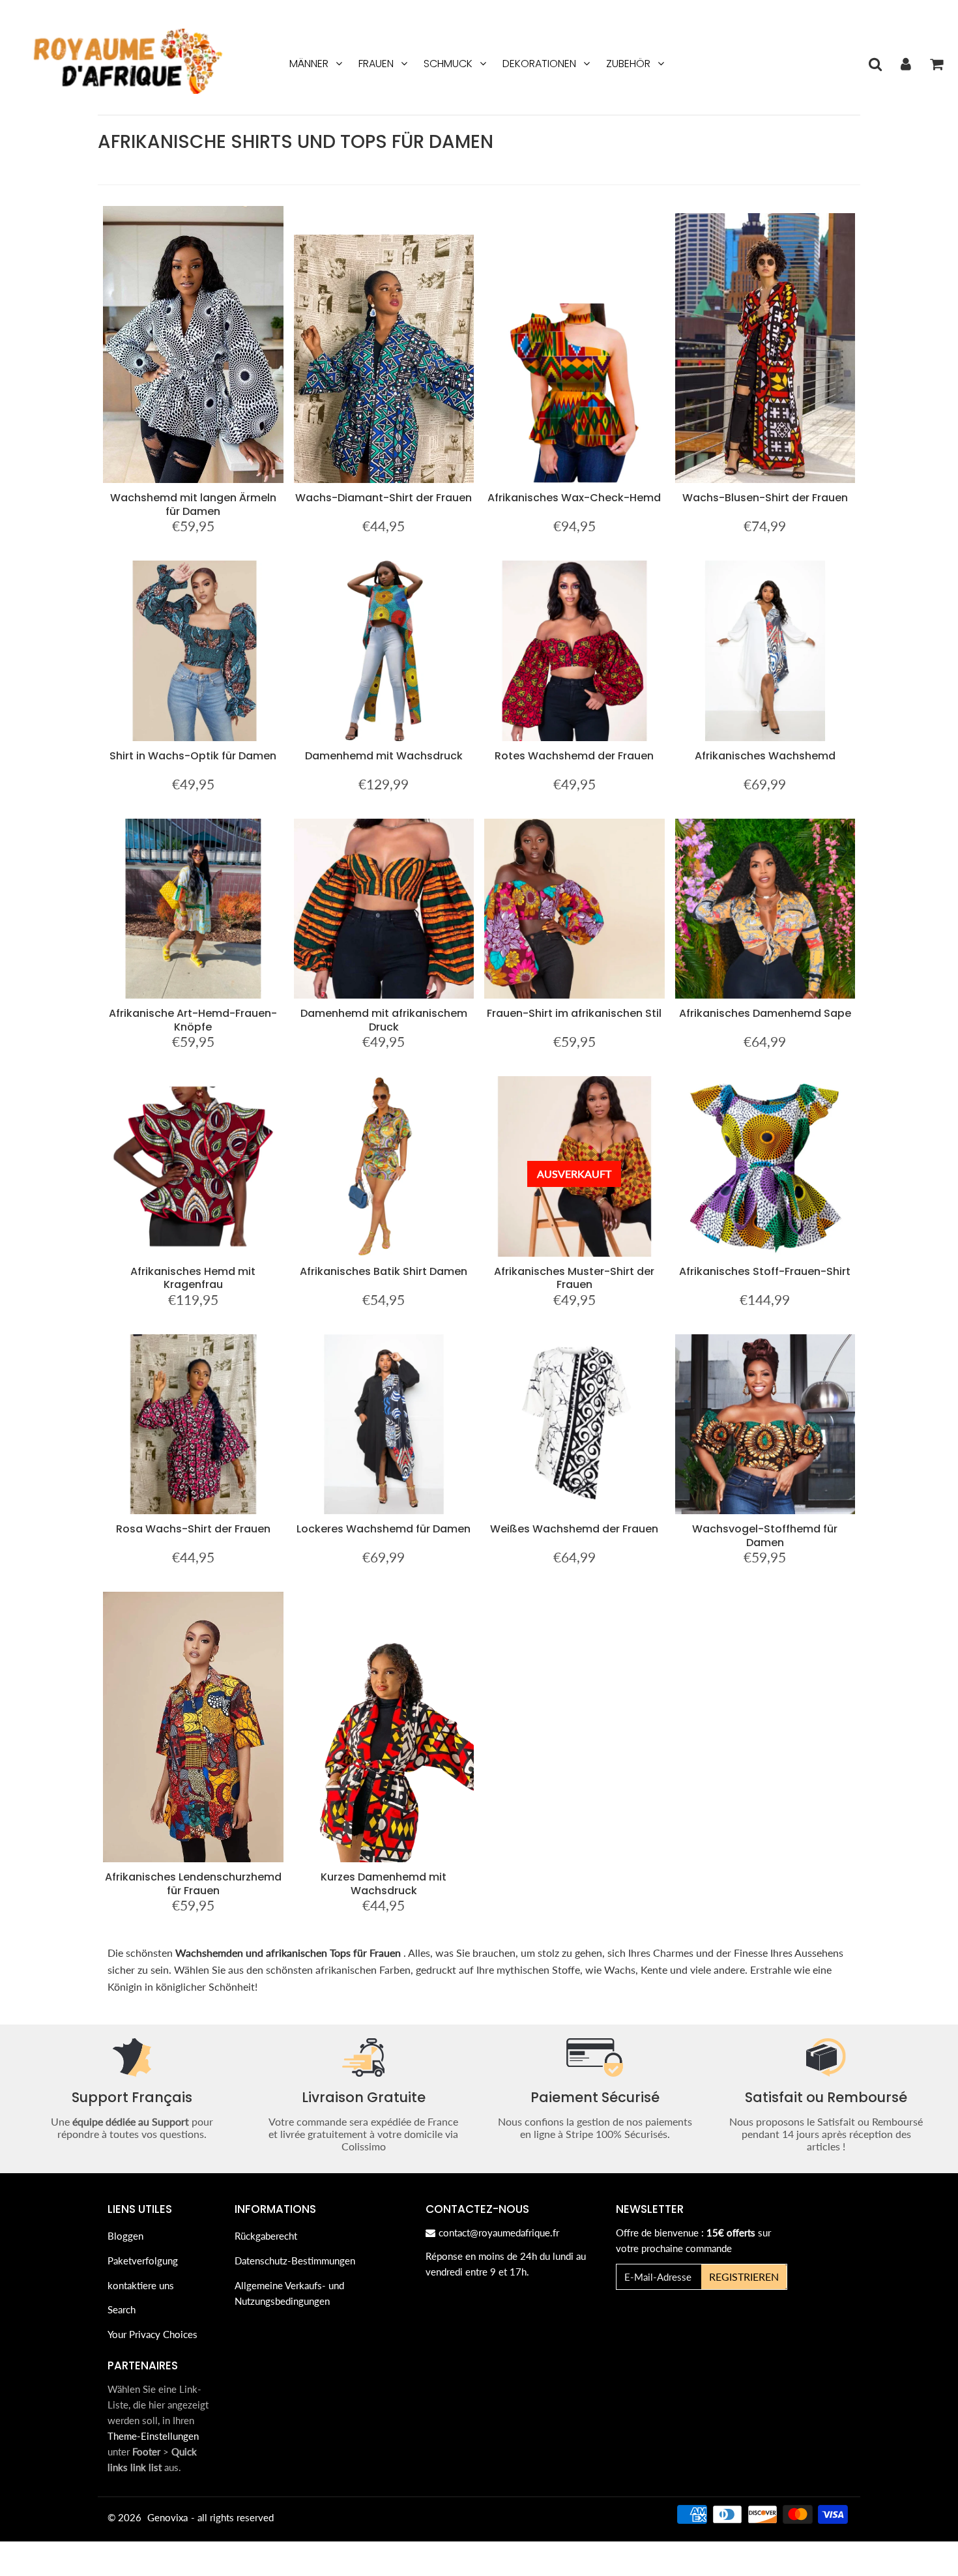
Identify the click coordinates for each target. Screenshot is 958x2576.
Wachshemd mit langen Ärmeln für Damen (193, 504)
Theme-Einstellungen (153, 2436)
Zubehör (628, 64)
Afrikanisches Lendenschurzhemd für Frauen (193, 1883)
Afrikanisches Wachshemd (765, 756)
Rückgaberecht (266, 2236)
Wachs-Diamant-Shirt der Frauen (384, 498)
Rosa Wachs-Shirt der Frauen (193, 1529)
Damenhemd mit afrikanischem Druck (384, 1020)
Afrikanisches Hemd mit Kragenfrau (193, 1278)
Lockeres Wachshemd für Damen (384, 1529)
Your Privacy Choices (152, 2334)
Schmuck (448, 64)
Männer (309, 64)
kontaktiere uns (141, 2285)
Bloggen (125, 2236)
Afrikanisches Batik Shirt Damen (384, 1271)
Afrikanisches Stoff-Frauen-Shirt (765, 1271)
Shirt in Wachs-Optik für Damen (193, 756)
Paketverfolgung (143, 2261)
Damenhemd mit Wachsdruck (384, 756)
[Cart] (936, 64)
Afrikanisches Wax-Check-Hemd (574, 498)
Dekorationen (539, 64)
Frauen (376, 64)
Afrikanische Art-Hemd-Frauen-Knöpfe (193, 1020)
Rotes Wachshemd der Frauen (574, 756)
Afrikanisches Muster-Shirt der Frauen (574, 1278)
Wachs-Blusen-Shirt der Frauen (765, 498)
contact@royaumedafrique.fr (499, 2232)
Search (122, 2309)
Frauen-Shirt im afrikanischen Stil (574, 1013)
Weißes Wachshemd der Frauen (574, 1529)
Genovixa (167, 2517)
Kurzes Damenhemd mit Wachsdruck (384, 1883)
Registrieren (744, 2276)
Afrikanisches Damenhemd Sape (765, 1013)
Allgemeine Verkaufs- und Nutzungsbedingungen (289, 2293)
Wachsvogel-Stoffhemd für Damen (765, 1535)
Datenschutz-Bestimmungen (295, 2261)
